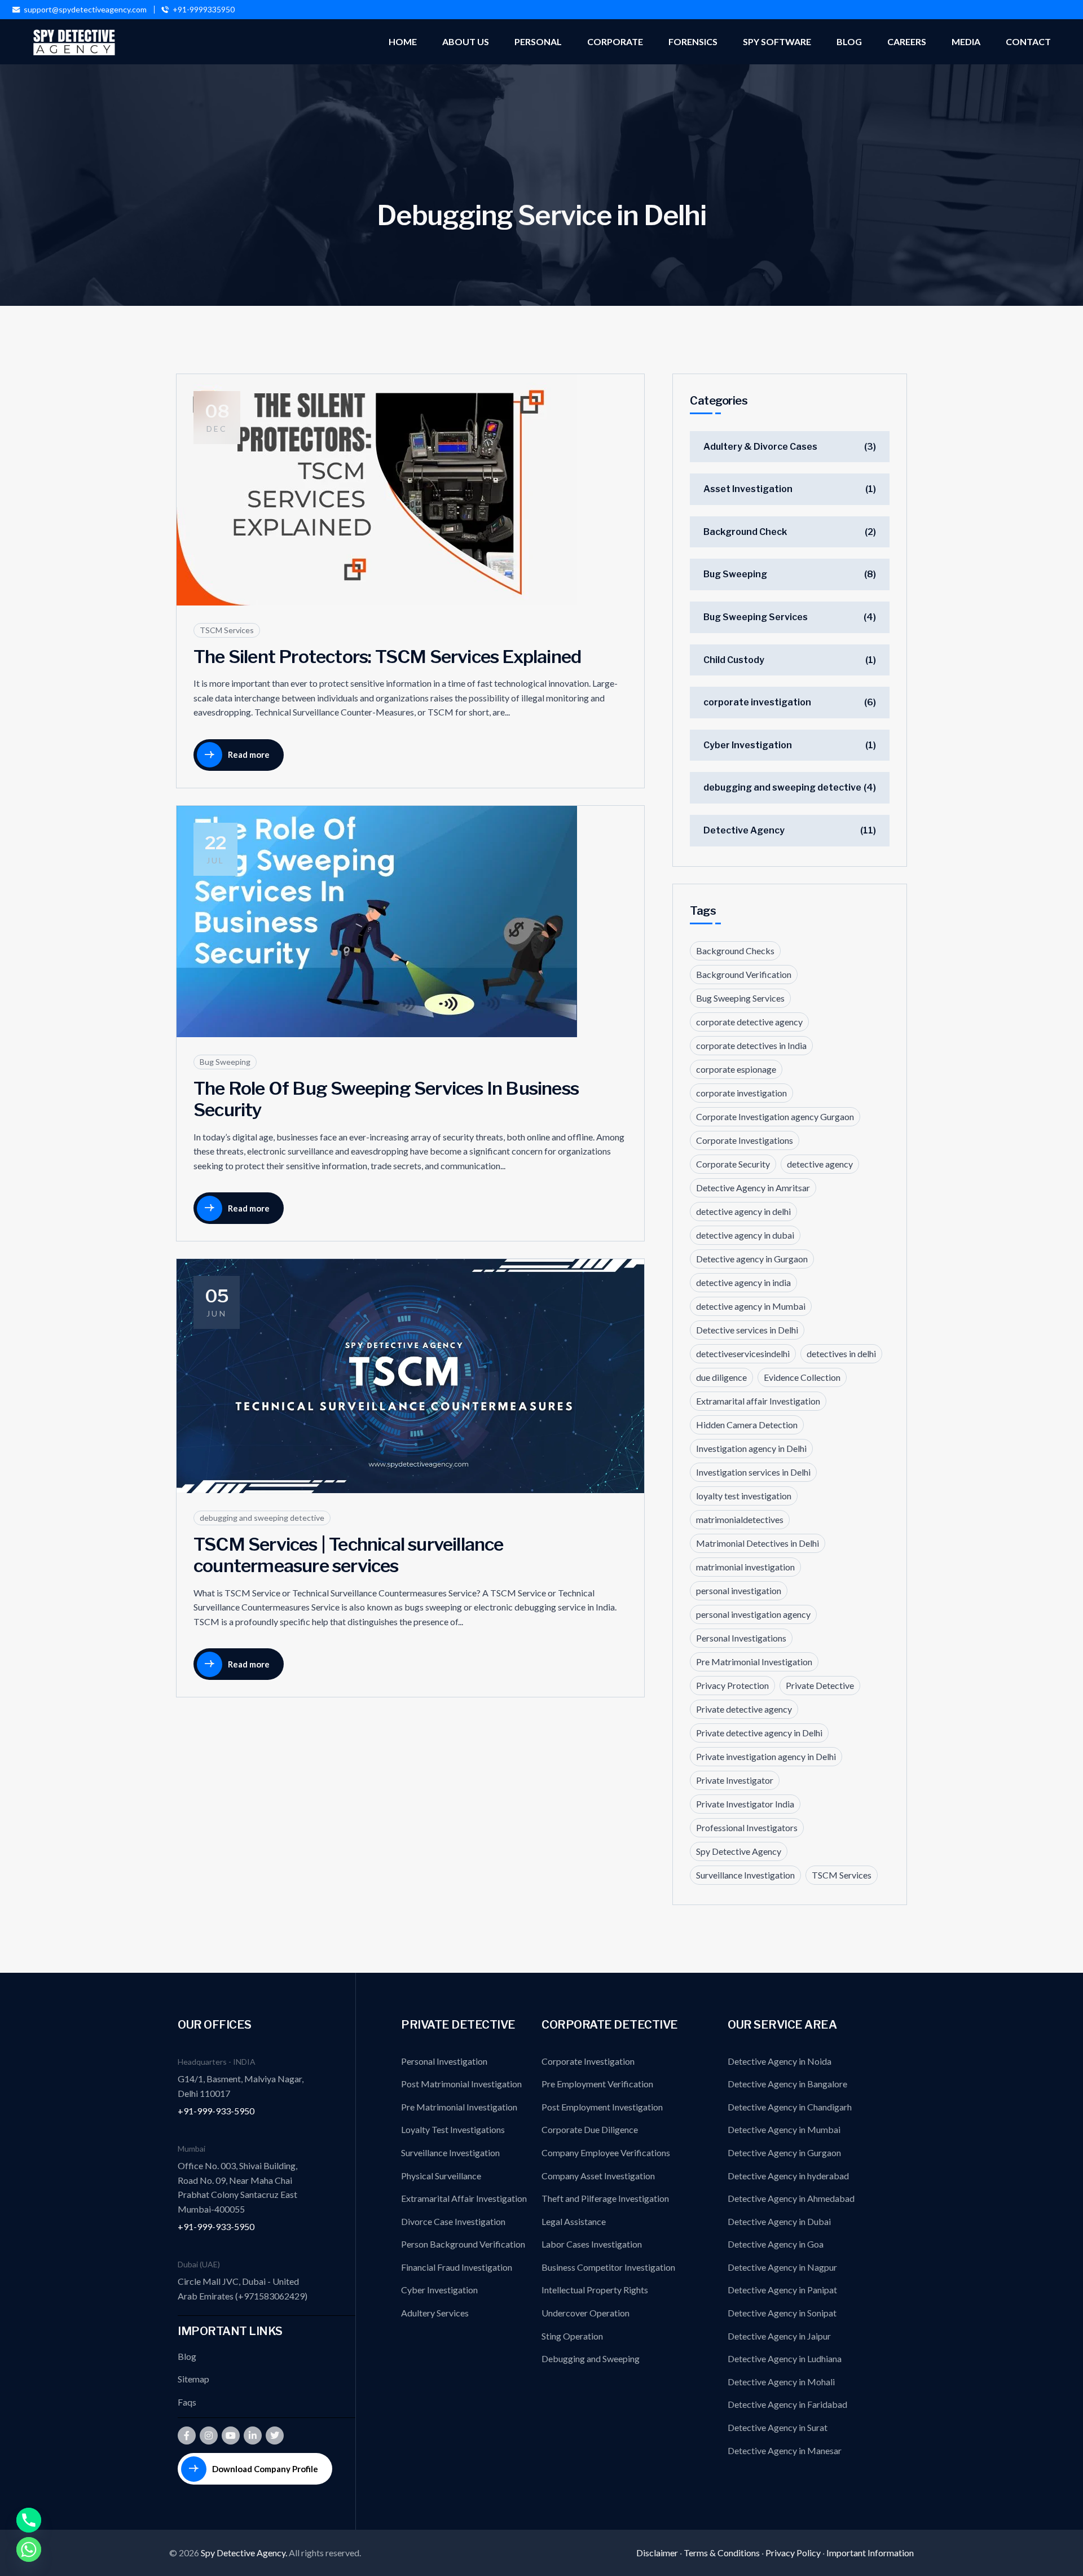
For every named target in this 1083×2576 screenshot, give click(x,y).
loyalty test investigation (744, 1496)
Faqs (187, 2402)
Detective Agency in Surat (778, 2427)
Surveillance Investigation (745, 1875)
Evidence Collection (802, 1377)
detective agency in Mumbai (751, 1306)
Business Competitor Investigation (608, 2267)
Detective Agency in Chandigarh (790, 2107)
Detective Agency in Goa (776, 2244)
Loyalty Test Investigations (453, 2129)
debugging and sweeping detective (262, 1518)
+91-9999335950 (204, 10)
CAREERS (907, 41)
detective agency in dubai (745, 1235)
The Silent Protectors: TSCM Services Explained (387, 657)
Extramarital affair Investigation (758, 1401)
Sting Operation (572, 2336)
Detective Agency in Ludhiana (785, 2358)
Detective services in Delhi (747, 1330)
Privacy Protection (732, 1685)
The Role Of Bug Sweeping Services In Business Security (386, 1099)
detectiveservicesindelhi (743, 1353)
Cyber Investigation (748, 745)
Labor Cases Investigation (592, 2244)
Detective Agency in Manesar (785, 2450)
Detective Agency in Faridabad (787, 2404)
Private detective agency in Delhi (759, 1733)
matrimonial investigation (745, 1567)
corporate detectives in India (751, 1045)
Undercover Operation (585, 2313)
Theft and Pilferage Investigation (605, 2198)
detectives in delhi (841, 1353)
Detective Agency (744, 830)
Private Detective (820, 1685)
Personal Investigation (444, 2061)
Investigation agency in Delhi (751, 1448)
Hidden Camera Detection (747, 1425)
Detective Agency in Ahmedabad (791, 2198)
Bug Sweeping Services (756, 617)
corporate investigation (757, 702)
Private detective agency (744, 1709)
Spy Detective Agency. (245, 2553)
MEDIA (966, 41)
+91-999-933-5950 (216, 2111)
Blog (187, 2356)
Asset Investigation (748, 489)
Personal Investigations (741, 1638)
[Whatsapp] (29, 2549)
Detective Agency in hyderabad (788, 2176)
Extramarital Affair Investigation (464, 2198)
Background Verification (744, 974)
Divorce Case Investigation (453, 2221)
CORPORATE (615, 41)
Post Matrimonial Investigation (461, 2084)
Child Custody (734, 660)
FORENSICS (693, 41)
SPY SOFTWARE (777, 41)
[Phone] (29, 2520)
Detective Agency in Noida (780, 2061)
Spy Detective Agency (739, 1851)
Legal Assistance (574, 2221)
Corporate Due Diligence (590, 2129)
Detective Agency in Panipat (782, 2290)
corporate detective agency (749, 1022)
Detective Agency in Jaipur (779, 2336)
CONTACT (1028, 41)
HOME (403, 41)
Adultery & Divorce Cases (760, 447)
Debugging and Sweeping (591, 2358)
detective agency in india (743, 1282)
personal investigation (739, 1590)
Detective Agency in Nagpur (782, 2267)
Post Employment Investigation (602, 2107)
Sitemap (193, 2379)
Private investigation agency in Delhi (766, 1756)
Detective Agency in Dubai (779, 2221)
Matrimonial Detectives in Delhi (758, 1543)
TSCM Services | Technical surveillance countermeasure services (349, 1555)
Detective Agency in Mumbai (784, 2129)
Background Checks (735, 951)
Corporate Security (733, 1164)
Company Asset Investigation (598, 2176)
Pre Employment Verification (597, 2084)
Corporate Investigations (745, 1140)
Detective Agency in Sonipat (782, 2313)
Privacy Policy (793, 2553)
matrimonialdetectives (740, 1519)
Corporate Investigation (588, 2061)
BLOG (849, 41)
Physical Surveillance (441, 2176)
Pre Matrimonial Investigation (754, 1662)
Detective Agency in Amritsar (753, 1188)
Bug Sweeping (225, 1062)
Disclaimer (657, 2553)
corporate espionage (736, 1069)
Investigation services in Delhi (753, 1472)
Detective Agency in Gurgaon (784, 2152)
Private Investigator (735, 1780)
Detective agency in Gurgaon (752, 1259)
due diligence (721, 1377)
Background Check (745, 532)
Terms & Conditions (722, 2553)
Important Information (870, 2553)
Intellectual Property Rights (595, 2290)
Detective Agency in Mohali (781, 2382)
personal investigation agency (753, 1614)
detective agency (820, 1164)
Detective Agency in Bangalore (787, 2084)
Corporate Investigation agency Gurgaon (775, 1116)
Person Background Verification (463, 2244)
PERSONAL (538, 41)
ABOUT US (466, 41)
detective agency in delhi (743, 1211)
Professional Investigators (747, 1827)
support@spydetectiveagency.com (85, 10)
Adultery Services (435, 2313)
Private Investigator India (745, 1804)
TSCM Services (227, 630)
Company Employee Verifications (606, 2152)
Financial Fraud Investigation (457, 2267)
